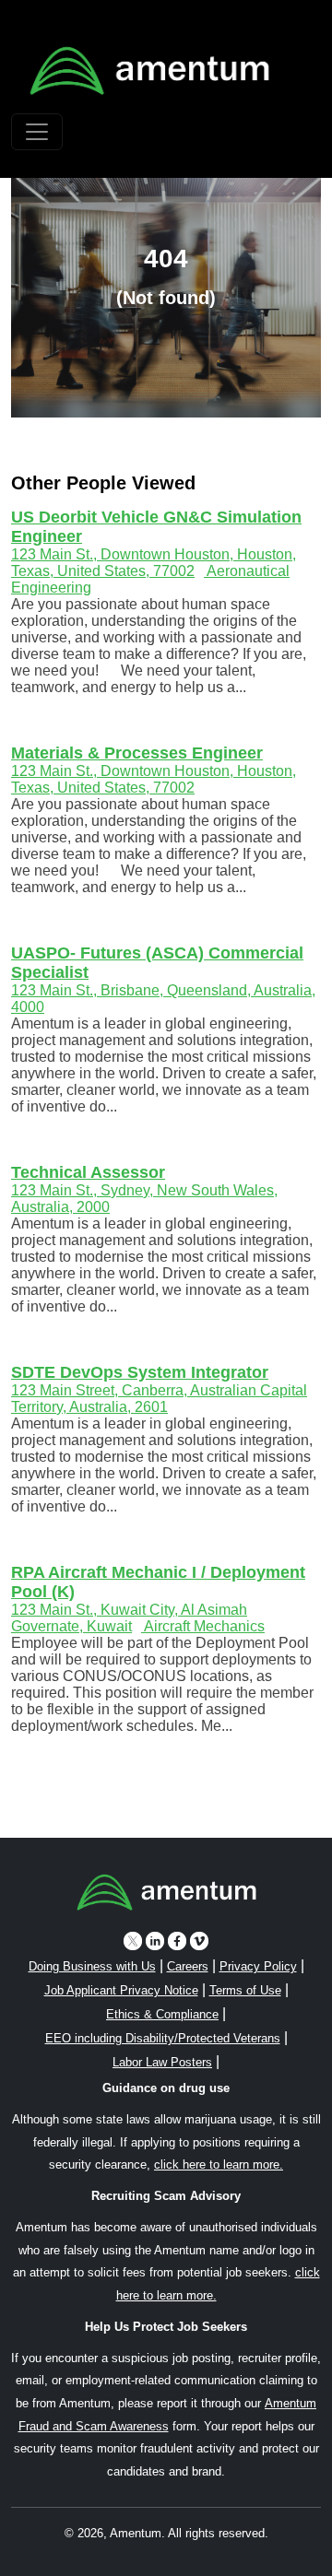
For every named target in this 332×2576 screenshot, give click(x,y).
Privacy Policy (258, 1966)
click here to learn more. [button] (219, 2164)
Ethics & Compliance (162, 2014)
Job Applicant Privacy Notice (121, 1990)
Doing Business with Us (92, 1966)
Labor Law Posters (162, 2062)
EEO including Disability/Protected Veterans (163, 2038)
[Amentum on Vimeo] (199, 1941)
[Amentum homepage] (149, 71)
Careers (188, 1966)
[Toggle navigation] (37, 132)
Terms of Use (245, 1990)
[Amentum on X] (133, 1941)
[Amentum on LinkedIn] (155, 1941)
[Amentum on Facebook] (177, 1941)
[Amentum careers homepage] (166, 1896)
